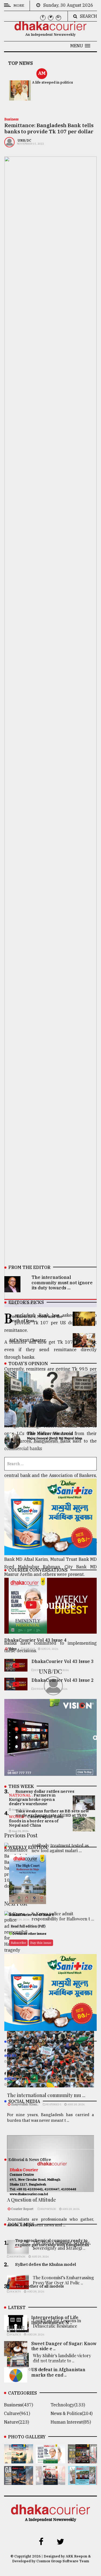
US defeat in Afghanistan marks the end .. (58, 2372)
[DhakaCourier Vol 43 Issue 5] (19, 2460)
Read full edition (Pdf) (28, 1926)
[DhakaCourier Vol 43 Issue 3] (82, 2460)
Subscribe (18, 1943)
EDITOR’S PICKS (26, 1302)
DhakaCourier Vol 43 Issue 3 (63, 1661)
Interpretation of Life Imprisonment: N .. (55, 2320)
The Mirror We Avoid (50, 1433)
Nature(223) (17, 2422)
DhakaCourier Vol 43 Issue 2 (63, 1680)
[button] (80, 46)
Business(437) (19, 2405)
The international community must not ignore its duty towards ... (62, 1282)
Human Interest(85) (71, 2422)
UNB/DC (24, 140)
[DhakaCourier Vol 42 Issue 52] (82, 2481)
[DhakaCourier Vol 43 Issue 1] (50, 2481)
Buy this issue (41, 1943)
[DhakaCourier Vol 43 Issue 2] (19, 2481)
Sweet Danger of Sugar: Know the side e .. (64, 2346)
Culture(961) (17, 2413)
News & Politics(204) (72, 2413)
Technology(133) (68, 2405)
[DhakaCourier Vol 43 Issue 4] (50, 2460)
